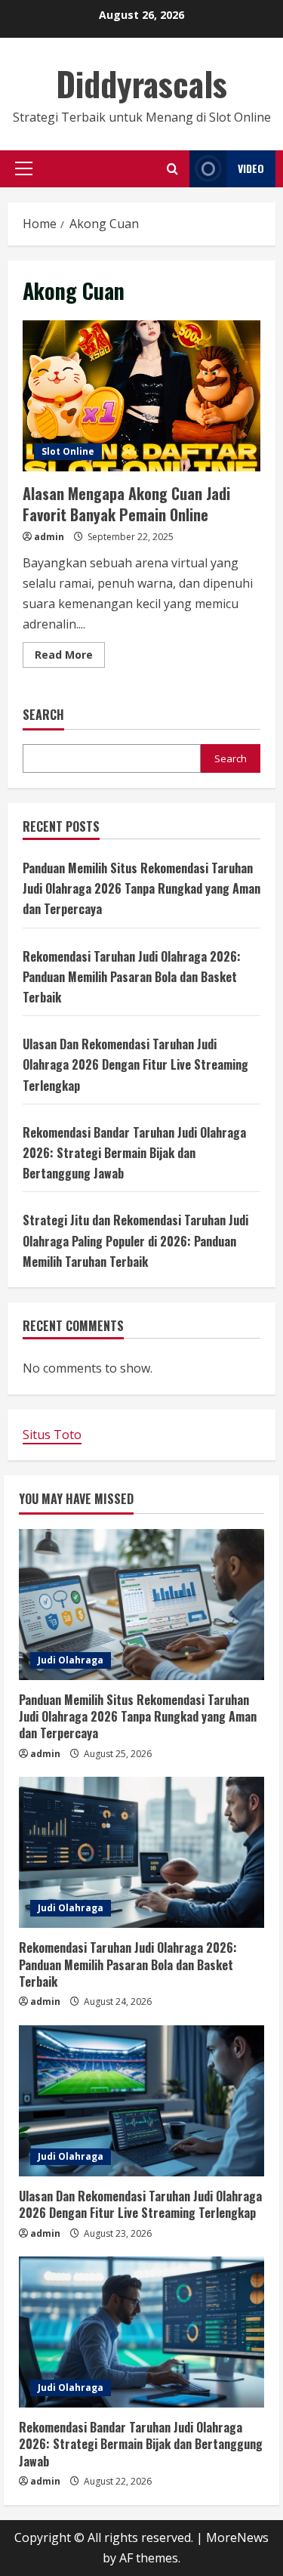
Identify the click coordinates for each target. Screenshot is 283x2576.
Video (251, 168)
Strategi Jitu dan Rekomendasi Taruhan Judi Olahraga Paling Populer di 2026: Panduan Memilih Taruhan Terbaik (135, 1240)
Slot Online (68, 451)
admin (49, 537)
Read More (70, 657)
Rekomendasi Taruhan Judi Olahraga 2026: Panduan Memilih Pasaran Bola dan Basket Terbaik (132, 977)
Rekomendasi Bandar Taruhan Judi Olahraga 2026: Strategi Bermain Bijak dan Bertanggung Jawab (134, 1153)
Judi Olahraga (71, 1660)
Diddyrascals (141, 83)
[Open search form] (172, 169)
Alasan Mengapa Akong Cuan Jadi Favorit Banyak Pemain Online (141, 396)
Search (43, 715)
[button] (24, 168)
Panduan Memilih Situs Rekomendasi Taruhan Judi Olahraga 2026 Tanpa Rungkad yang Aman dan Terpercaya (141, 888)
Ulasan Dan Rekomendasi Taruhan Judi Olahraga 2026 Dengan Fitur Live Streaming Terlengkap (135, 1064)
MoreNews (237, 2537)
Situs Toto (52, 1435)
